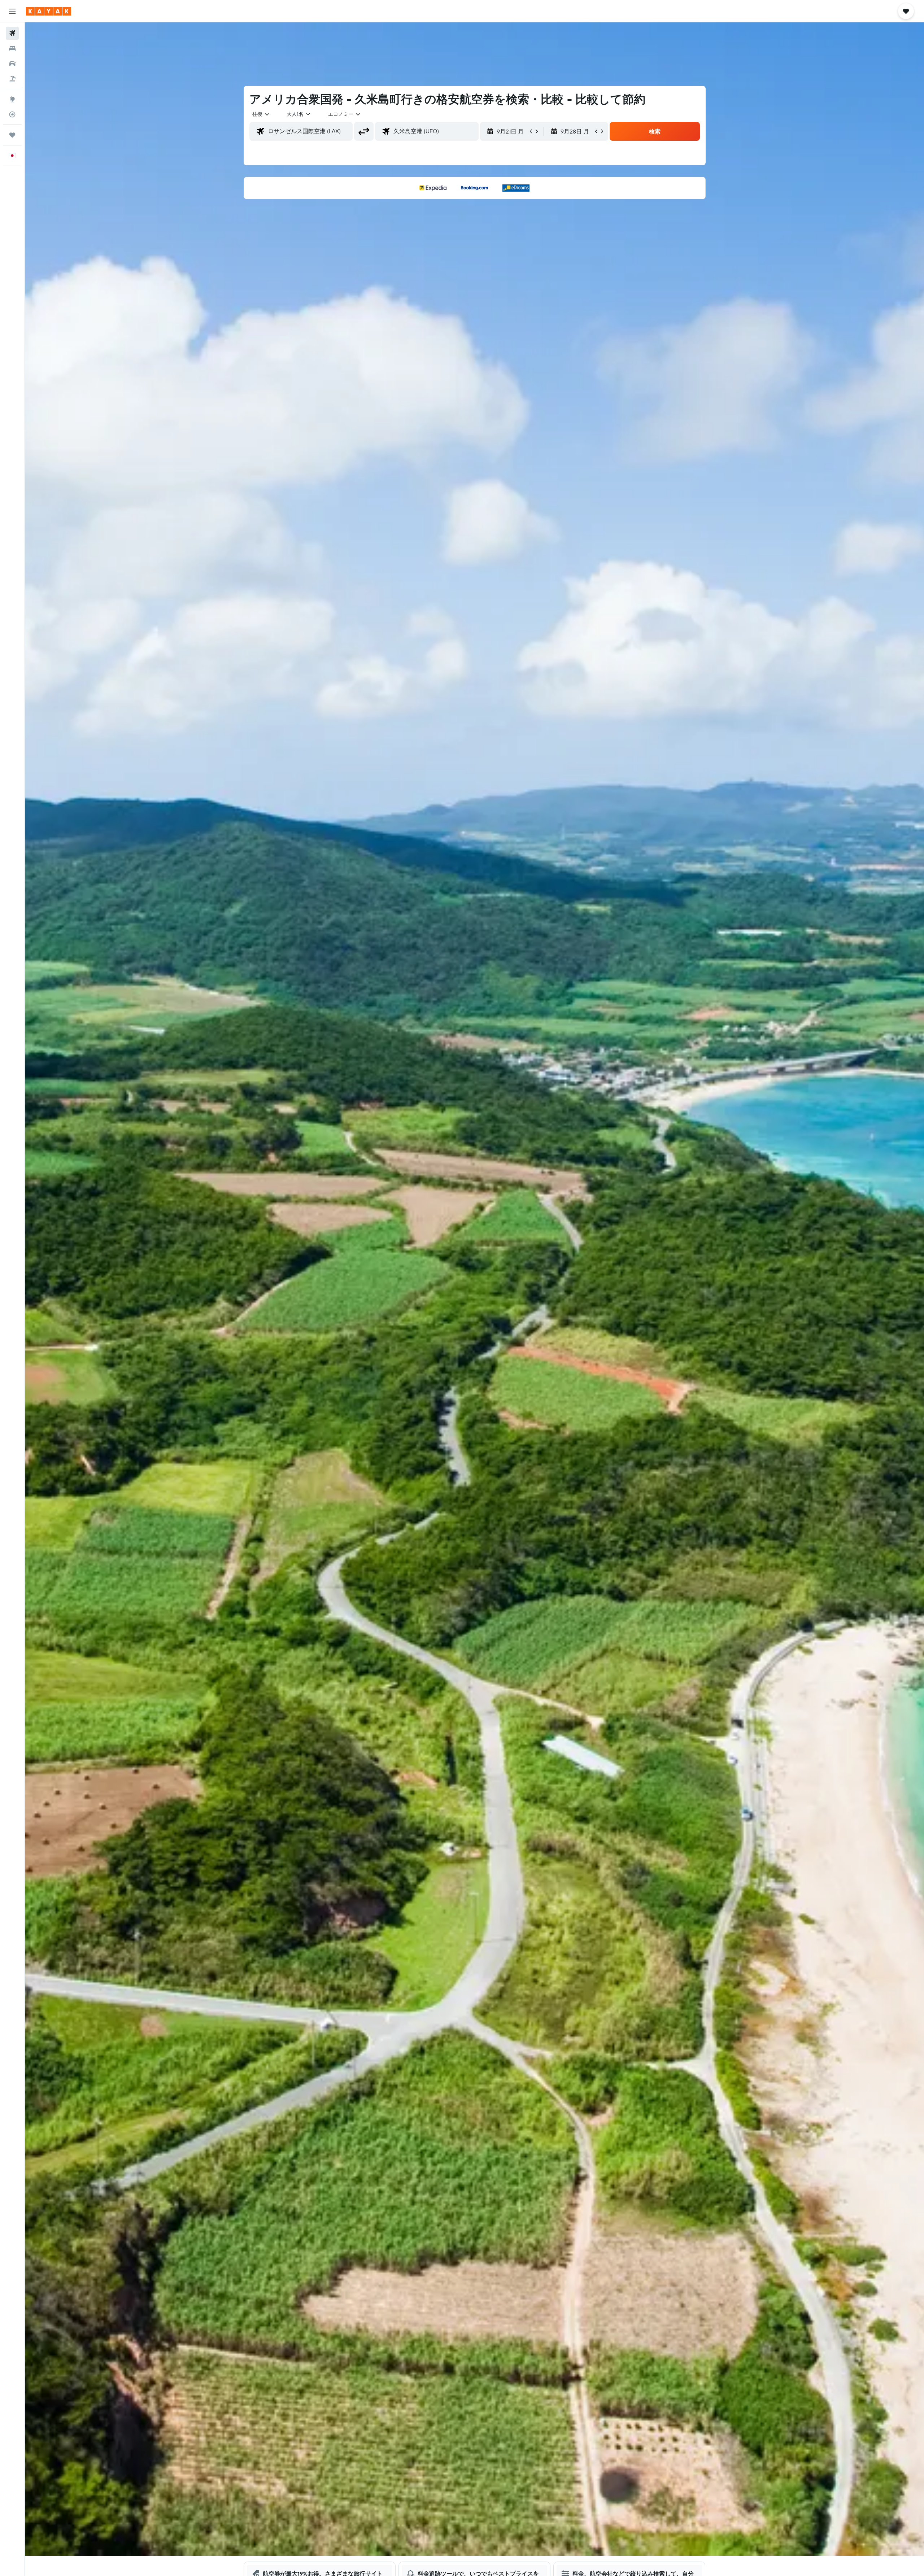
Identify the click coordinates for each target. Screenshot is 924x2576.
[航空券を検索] (12, 33)
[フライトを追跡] (12, 114)
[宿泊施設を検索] (12, 48)
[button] (12, 11)
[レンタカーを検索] (12, 64)
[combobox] (261, 114)
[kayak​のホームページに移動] (49, 11)
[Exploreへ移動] (12, 99)
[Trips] (12, 135)
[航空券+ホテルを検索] (12, 79)
